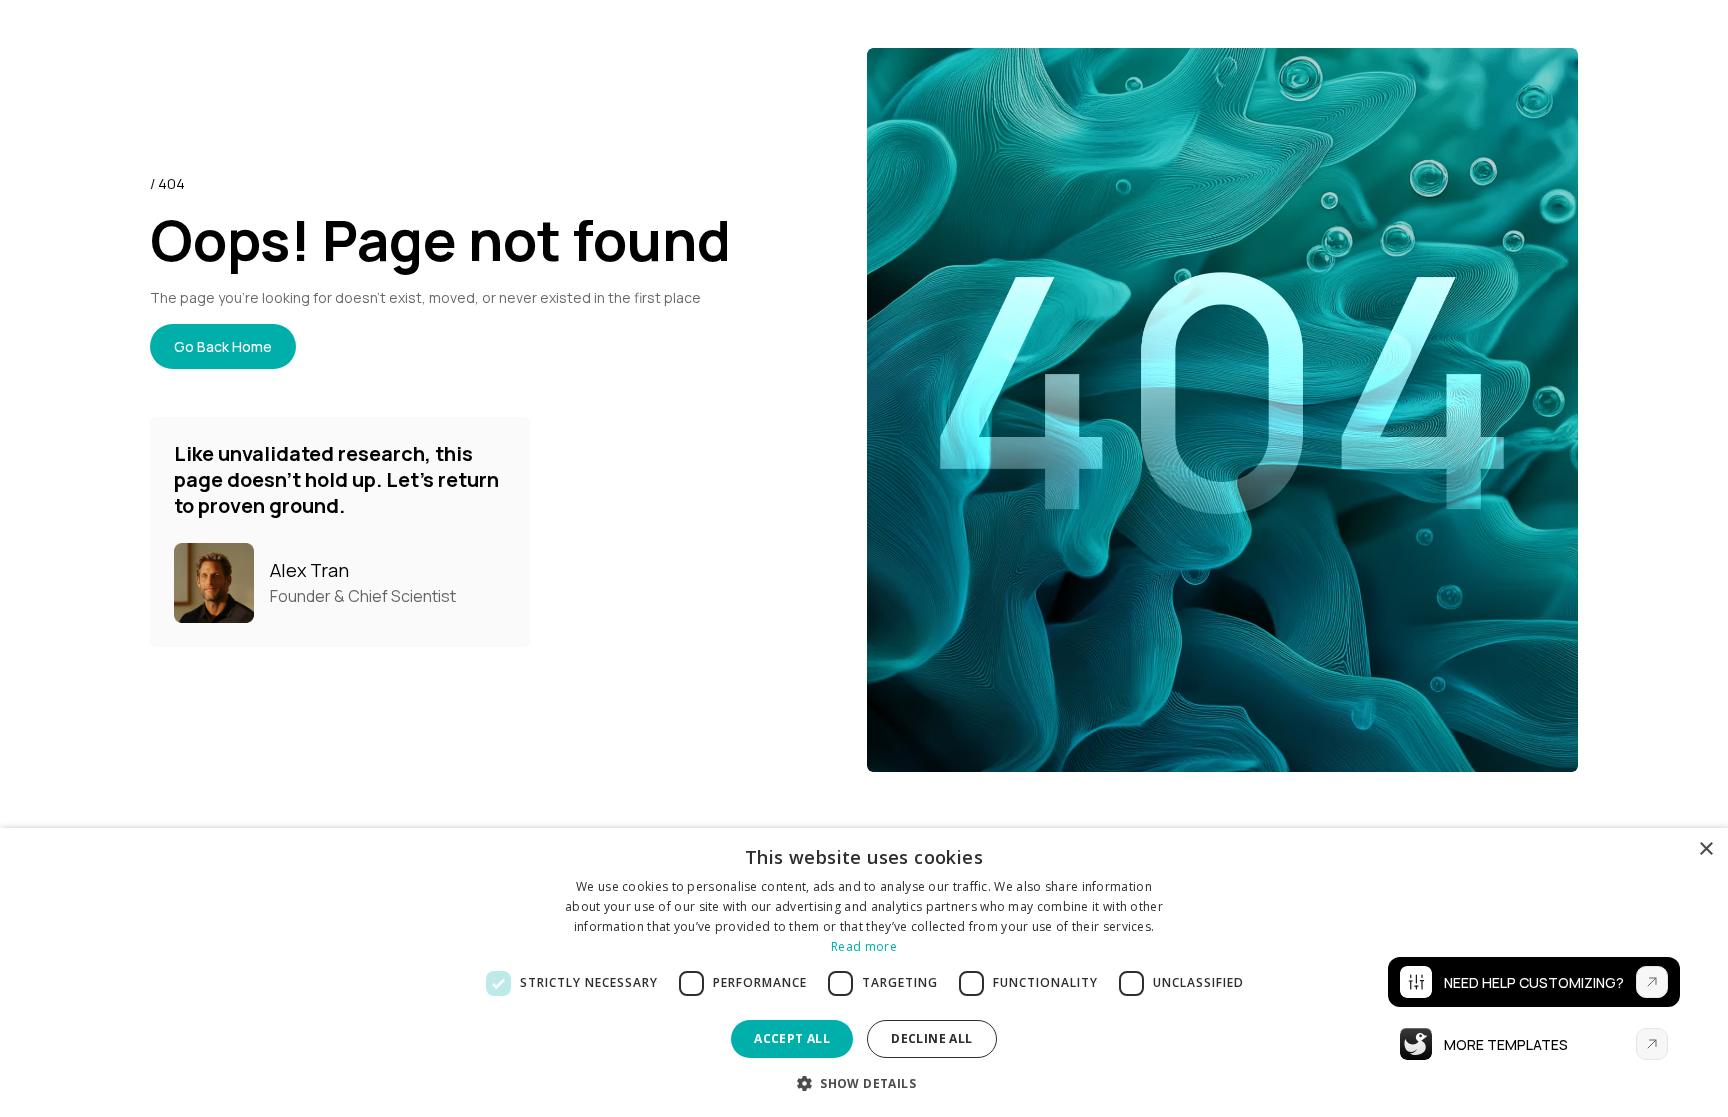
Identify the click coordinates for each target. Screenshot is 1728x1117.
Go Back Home (223, 346)
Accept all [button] (792, 1038)
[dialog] (864, 972)
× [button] (1705, 849)
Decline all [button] (931, 1038)
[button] (864, 1083)
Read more (864, 946)
